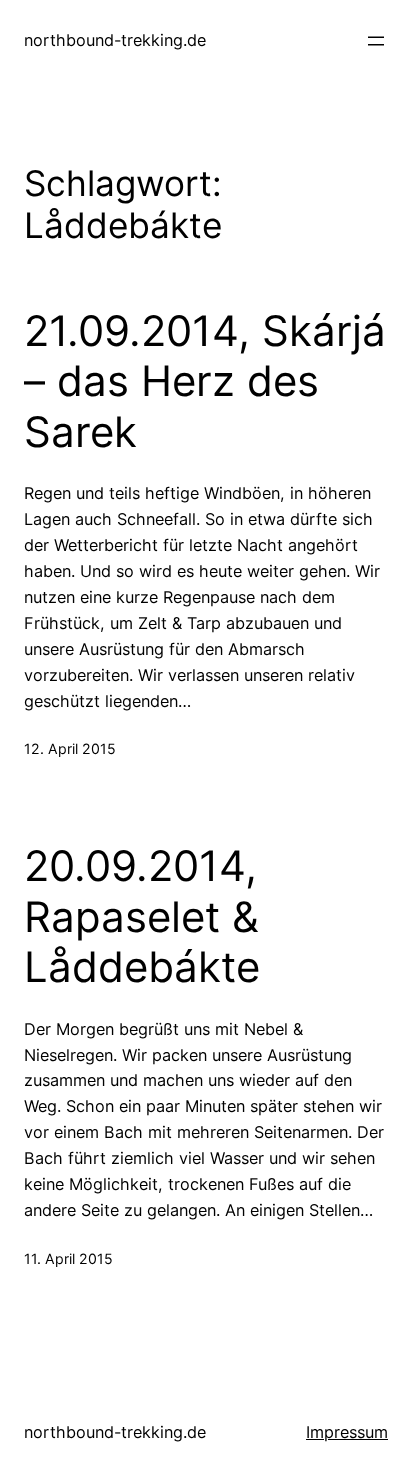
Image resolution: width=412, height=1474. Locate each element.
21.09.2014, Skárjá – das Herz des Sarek (205, 381)
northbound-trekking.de (115, 40)
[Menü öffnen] (376, 41)
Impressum (347, 1432)
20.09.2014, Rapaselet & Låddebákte (142, 916)
